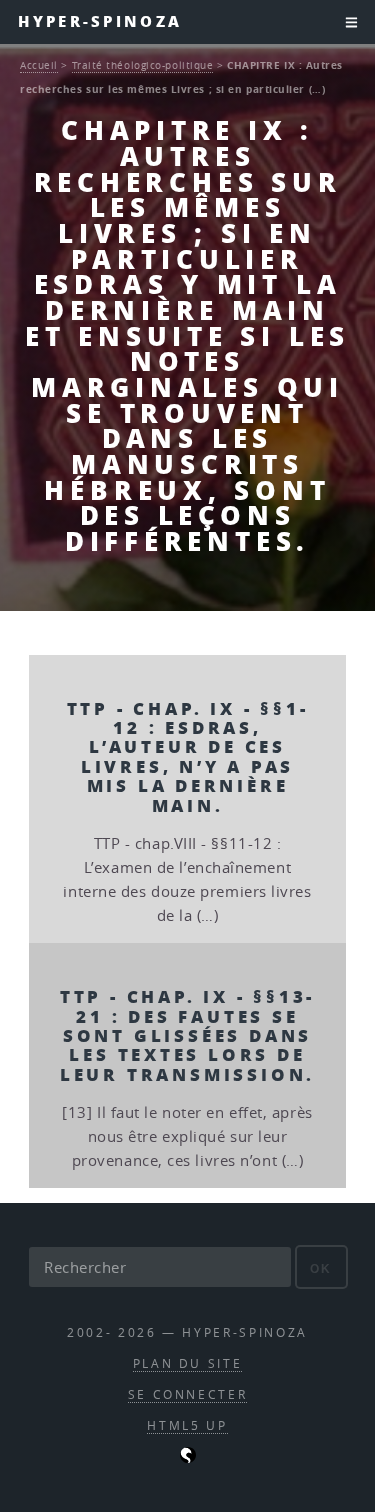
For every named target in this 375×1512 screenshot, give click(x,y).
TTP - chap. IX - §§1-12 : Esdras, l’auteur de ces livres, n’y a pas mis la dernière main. (188, 756)
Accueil (39, 65)
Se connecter (188, 1394)
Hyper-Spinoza (100, 21)
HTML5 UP (187, 1425)
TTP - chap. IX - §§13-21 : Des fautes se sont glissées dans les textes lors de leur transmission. (188, 1035)
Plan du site (188, 1363)
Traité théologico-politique (143, 65)
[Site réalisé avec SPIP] (188, 1458)
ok (321, 1268)
